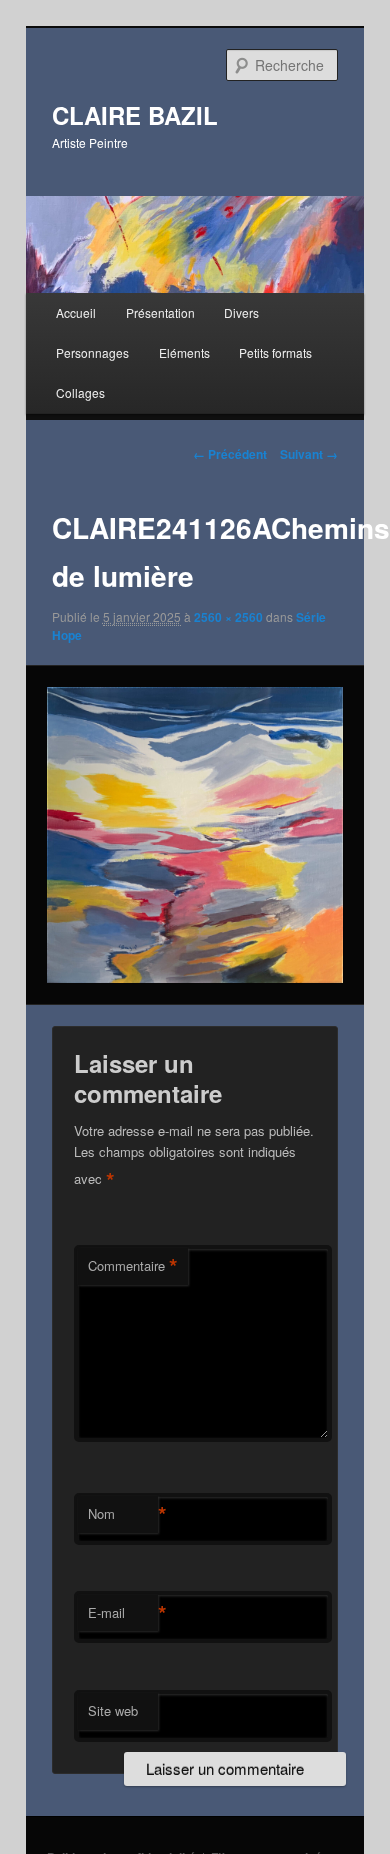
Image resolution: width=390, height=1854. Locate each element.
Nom (123, 1514)
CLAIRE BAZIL (135, 115)
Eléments (184, 352)
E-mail (123, 1613)
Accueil (76, 312)
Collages (80, 392)
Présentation (160, 312)
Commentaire (133, 1266)
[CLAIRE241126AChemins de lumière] (194, 834)
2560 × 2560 (228, 617)
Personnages (92, 352)
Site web (113, 1710)
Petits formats (275, 352)
